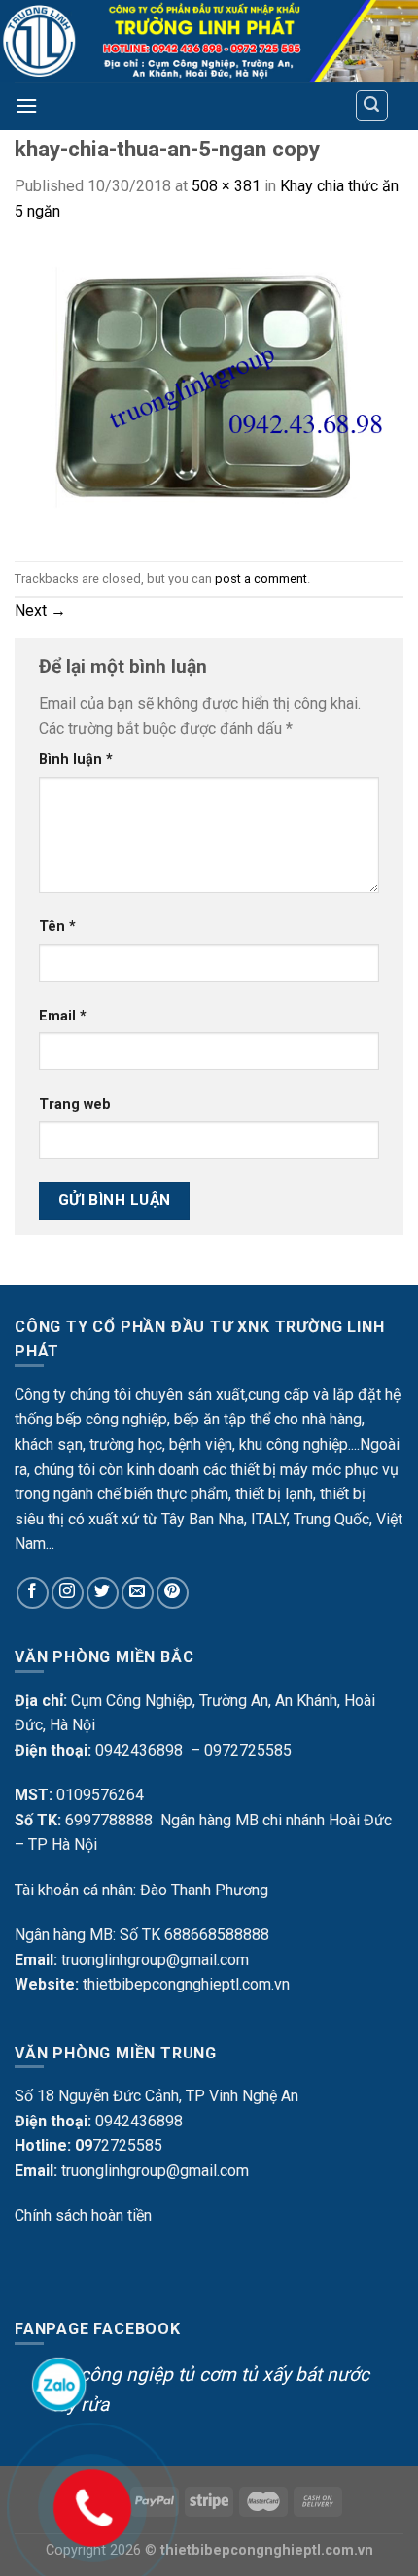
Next (40, 610)
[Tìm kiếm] (372, 106)
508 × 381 (226, 186)
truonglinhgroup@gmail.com (155, 1960)
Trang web (75, 1104)
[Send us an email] (138, 1593)
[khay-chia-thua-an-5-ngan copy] (209, 392)
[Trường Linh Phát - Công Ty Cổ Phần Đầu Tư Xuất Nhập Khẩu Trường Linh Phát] (209, 41)
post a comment (261, 578)
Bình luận (76, 760)
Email (63, 1016)
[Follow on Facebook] (33, 1593)
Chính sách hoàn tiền (83, 2215)
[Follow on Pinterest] (173, 1593)
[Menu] (26, 105)
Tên (57, 927)
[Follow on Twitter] (103, 1593)
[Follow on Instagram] (68, 1593)
